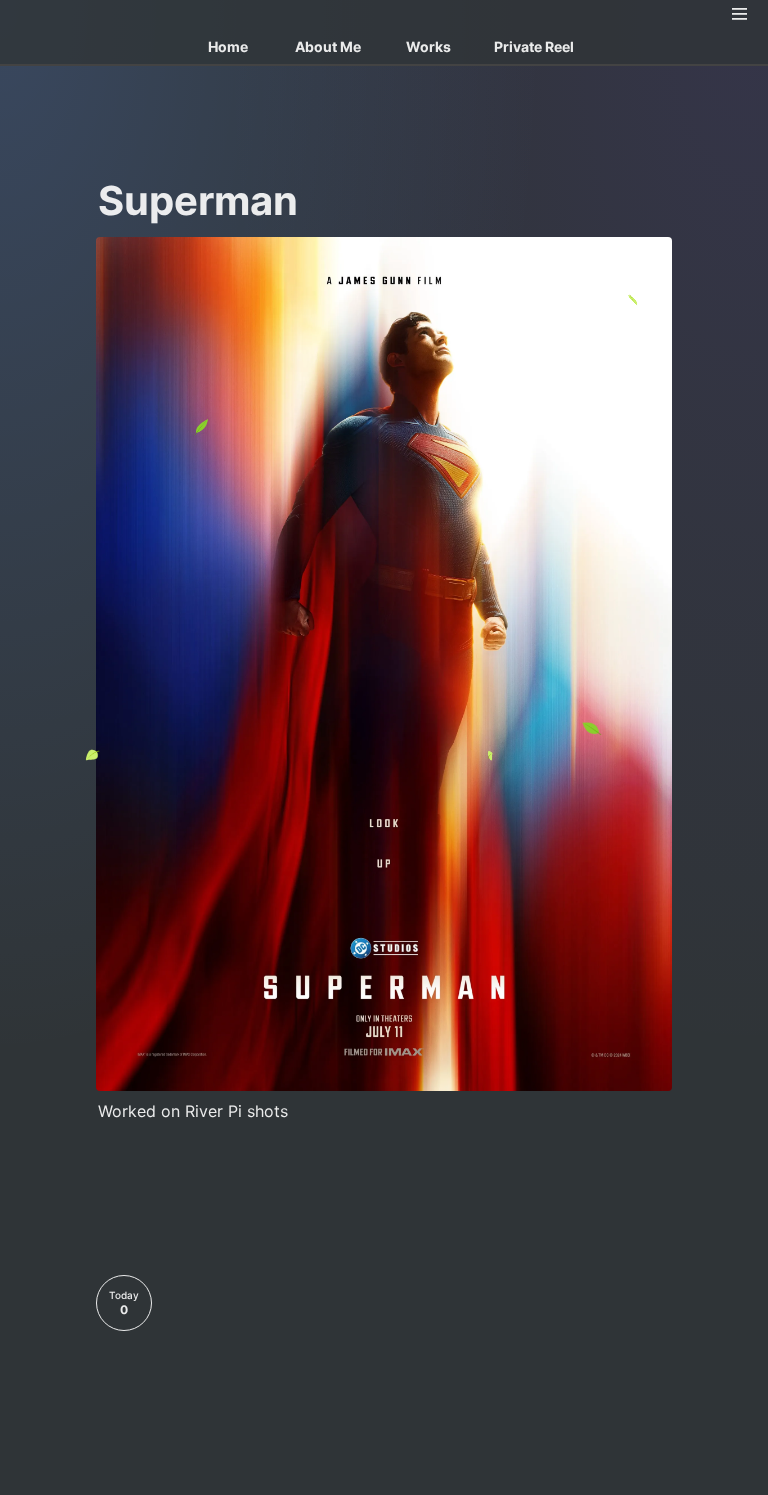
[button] (740, 14)
